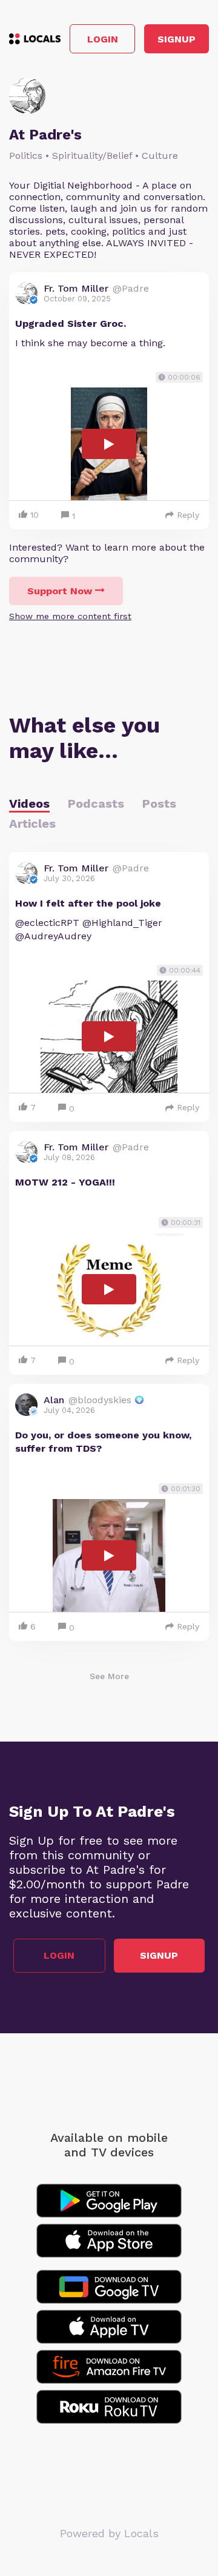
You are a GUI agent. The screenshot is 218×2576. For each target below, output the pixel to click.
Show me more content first (70, 616)
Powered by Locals (109, 2533)
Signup (177, 39)
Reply (188, 515)
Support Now (60, 591)
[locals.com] (35, 39)
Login (103, 39)
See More (109, 1676)
